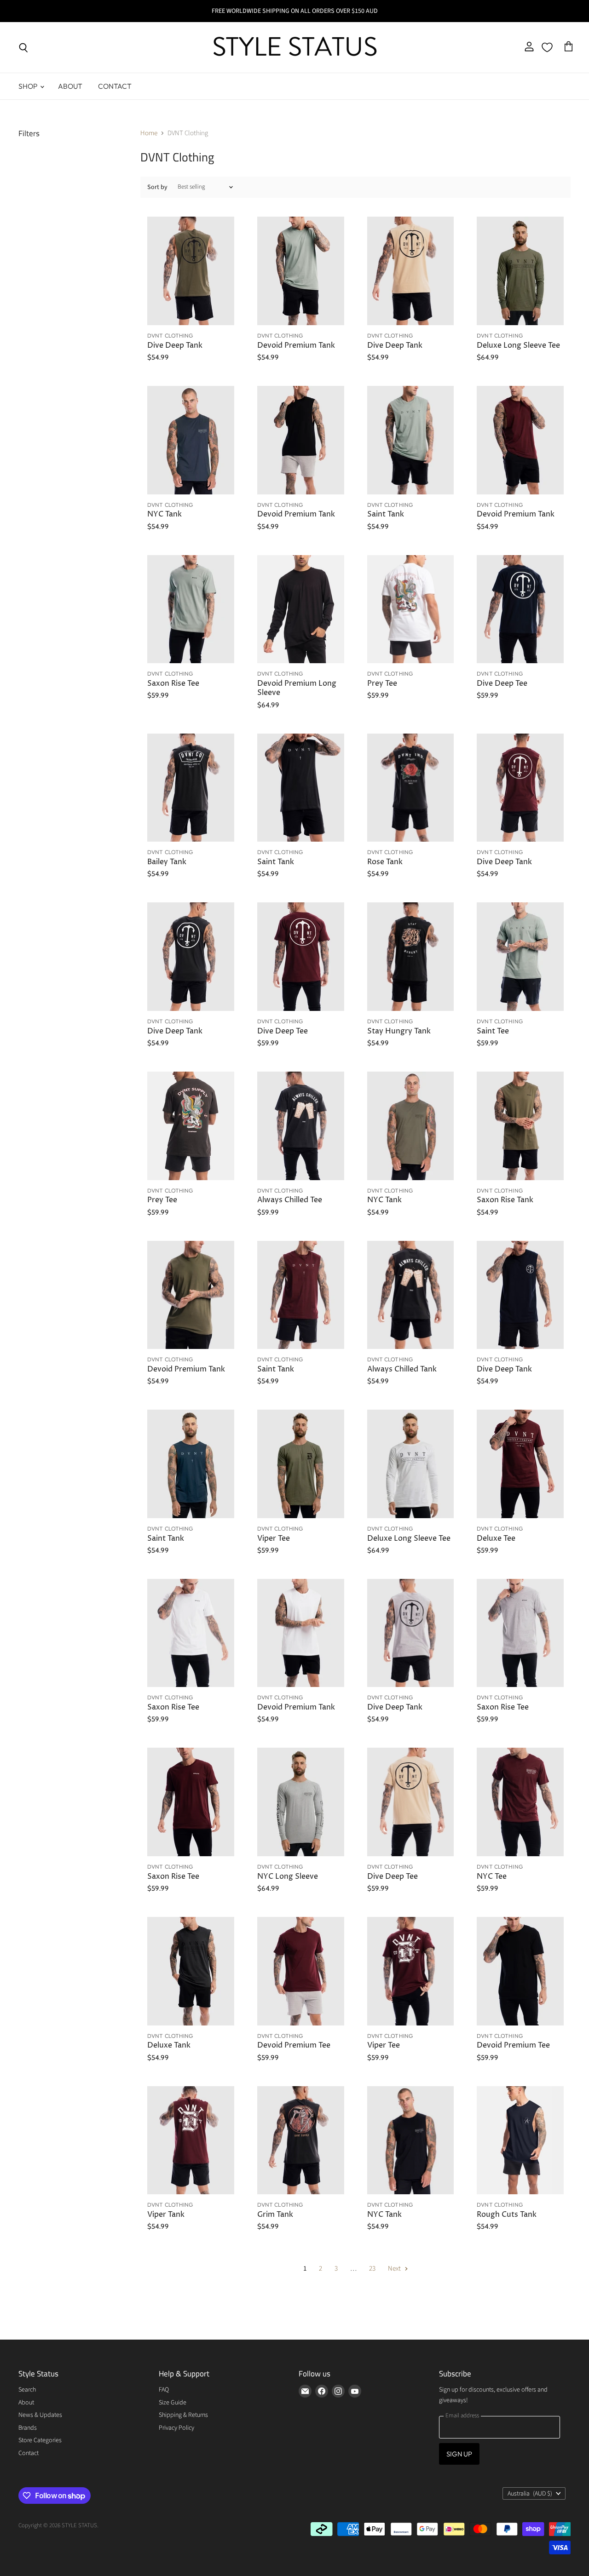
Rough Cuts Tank (507, 2215)
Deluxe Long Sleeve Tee (518, 346)
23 (372, 2269)
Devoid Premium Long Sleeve (297, 688)
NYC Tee (492, 1877)
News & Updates (40, 2415)
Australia (530, 2494)
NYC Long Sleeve (288, 1877)
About (70, 86)
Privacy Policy (176, 2428)
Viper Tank (166, 2215)
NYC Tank (165, 514)
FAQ (164, 2390)
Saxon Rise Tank (505, 1200)
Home (149, 133)
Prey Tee (382, 684)
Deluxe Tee (496, 1539)
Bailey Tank (167, 862)
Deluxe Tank (169, 2045)
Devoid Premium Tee (294, 2045)
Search (27, 2390)
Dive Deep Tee (502, 684)
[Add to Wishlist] (223, 225)
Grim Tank (275, 2215)
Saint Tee (493, 1031)
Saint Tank (386, 514)
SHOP (29, 86)
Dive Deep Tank (175, 346)
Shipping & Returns (183, 2415)
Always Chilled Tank (402, 1369)
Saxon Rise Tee (173, 684)
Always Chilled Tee (290, 1200)
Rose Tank (385, 862)
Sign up (459, 2454)
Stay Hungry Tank (399, 1031)
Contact (115, 86)
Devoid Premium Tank (296, 346)
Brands (28, 2428)
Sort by (157, 187)
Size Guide (173, 2403)
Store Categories (40, 2440)
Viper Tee (274, 1539)
